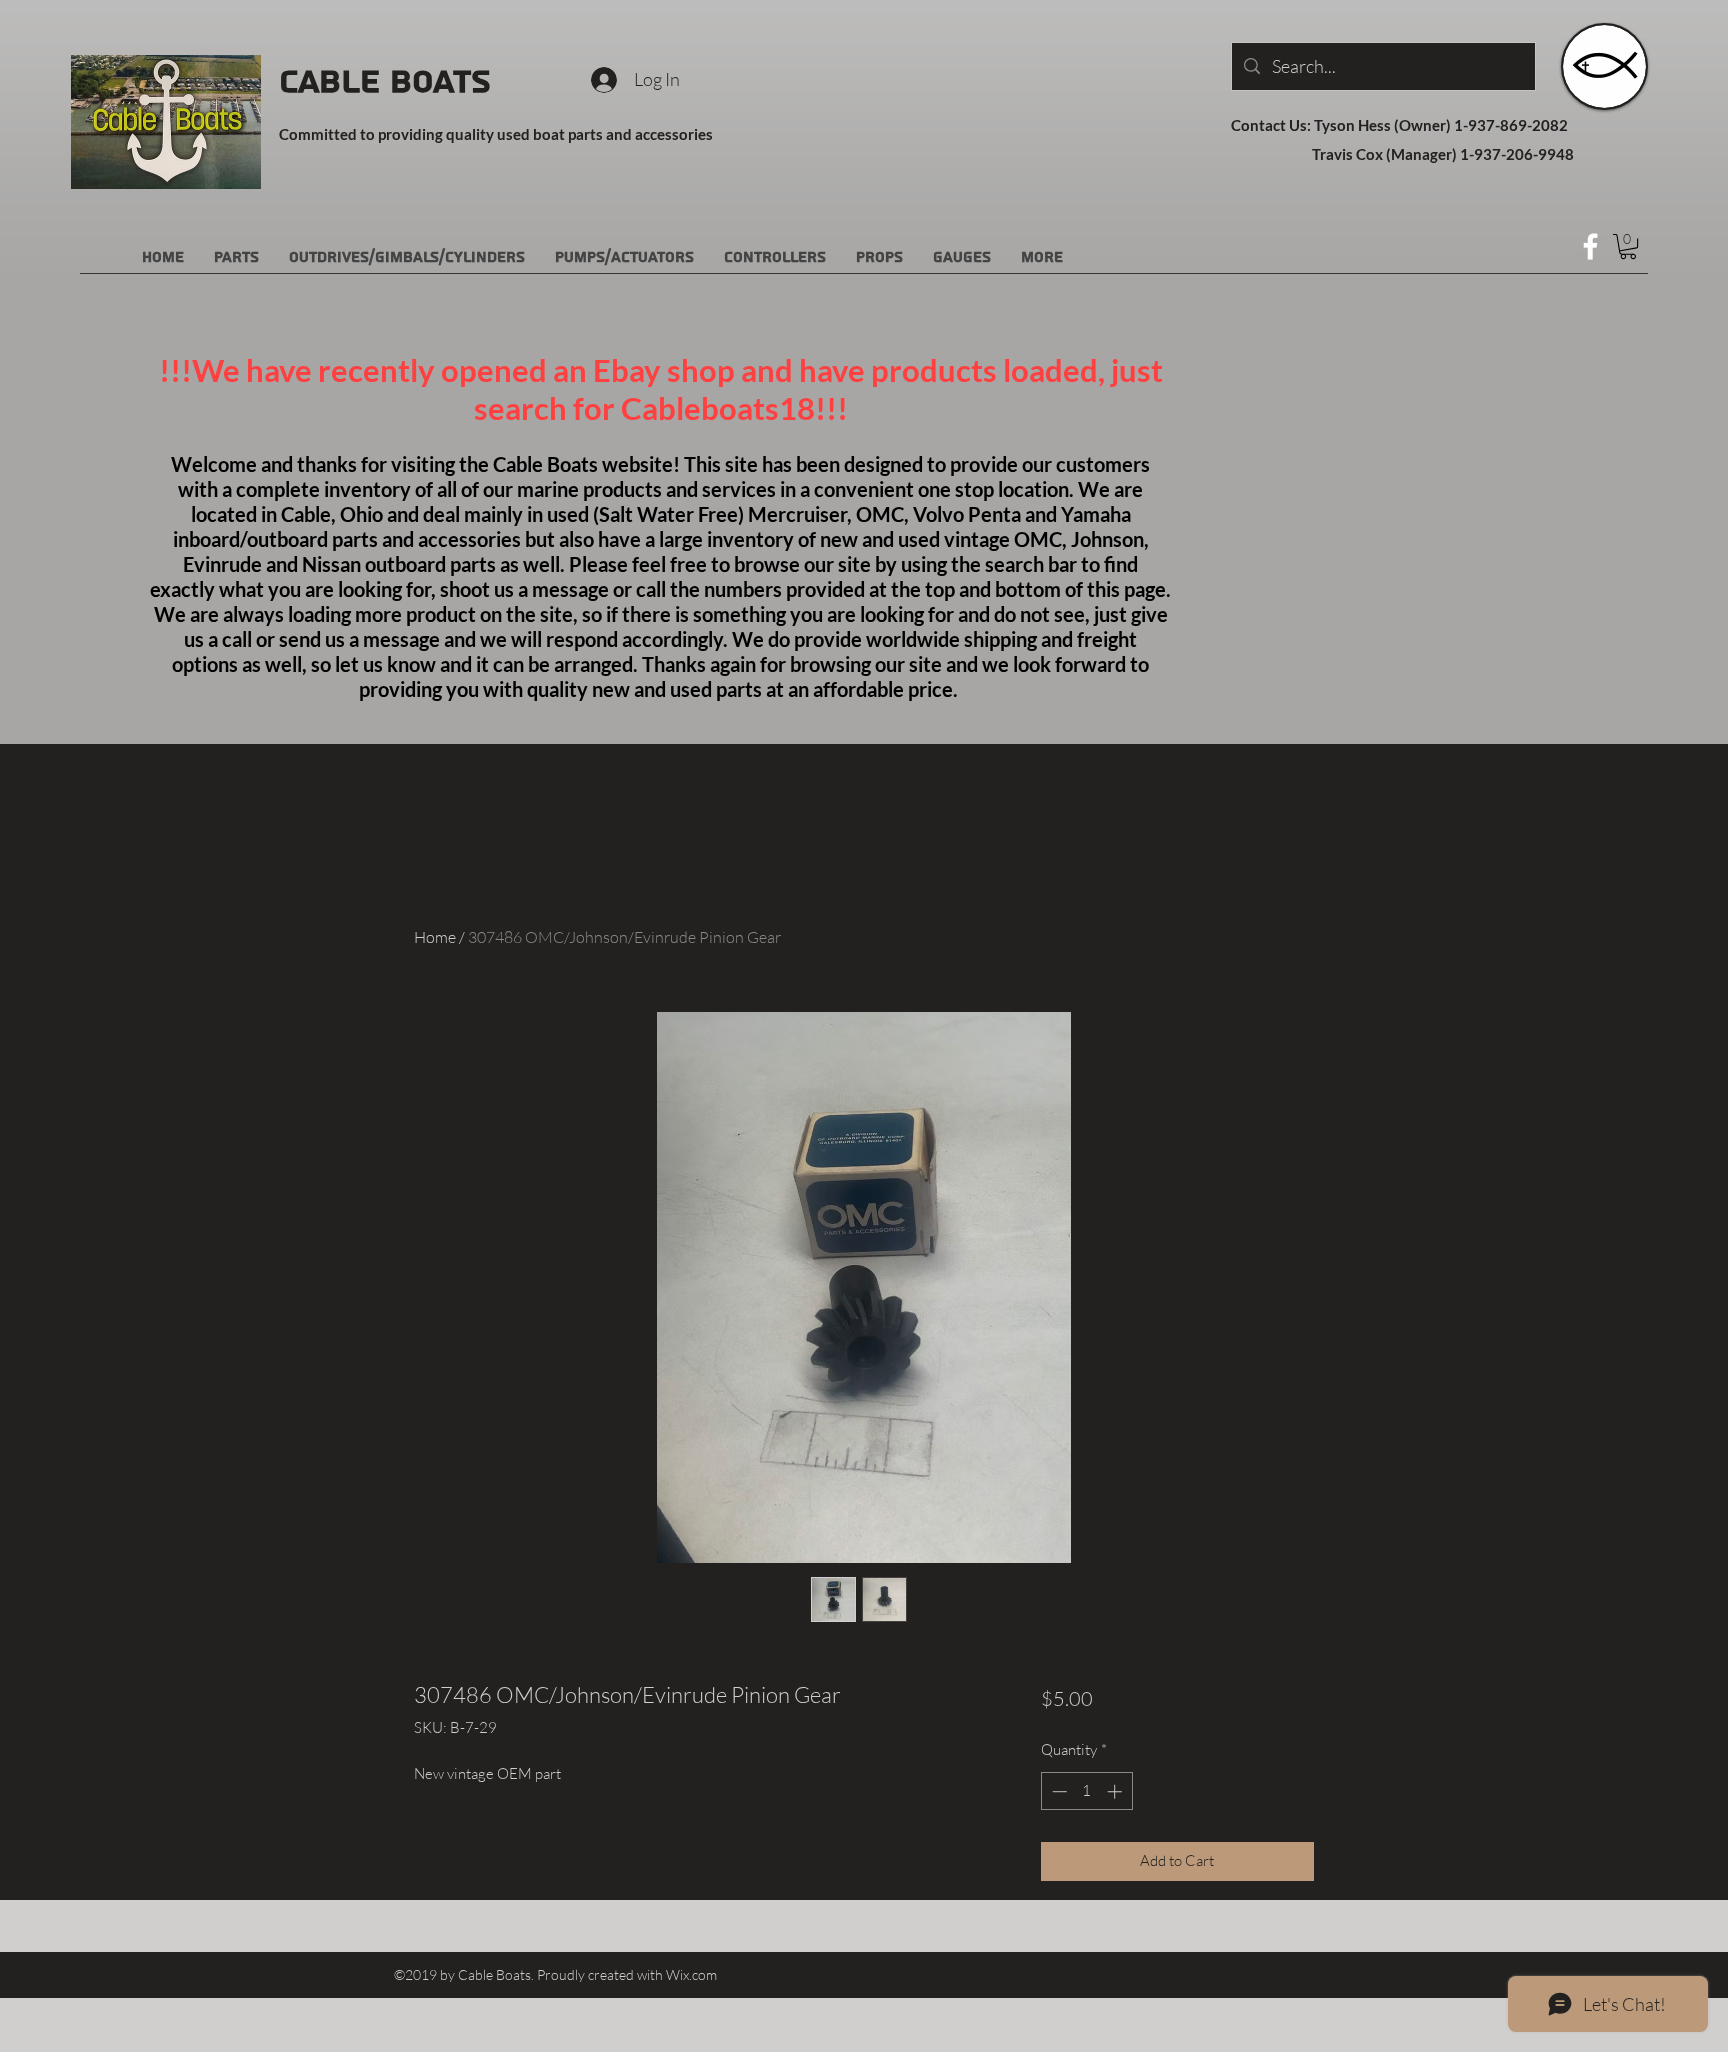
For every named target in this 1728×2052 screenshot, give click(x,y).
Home (435, 937)
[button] (1628, 246)
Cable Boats (385, 82)
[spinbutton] (1086, 1791)
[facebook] (1590, 246)
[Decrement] (1057, 1791)
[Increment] (1116, 1791)
